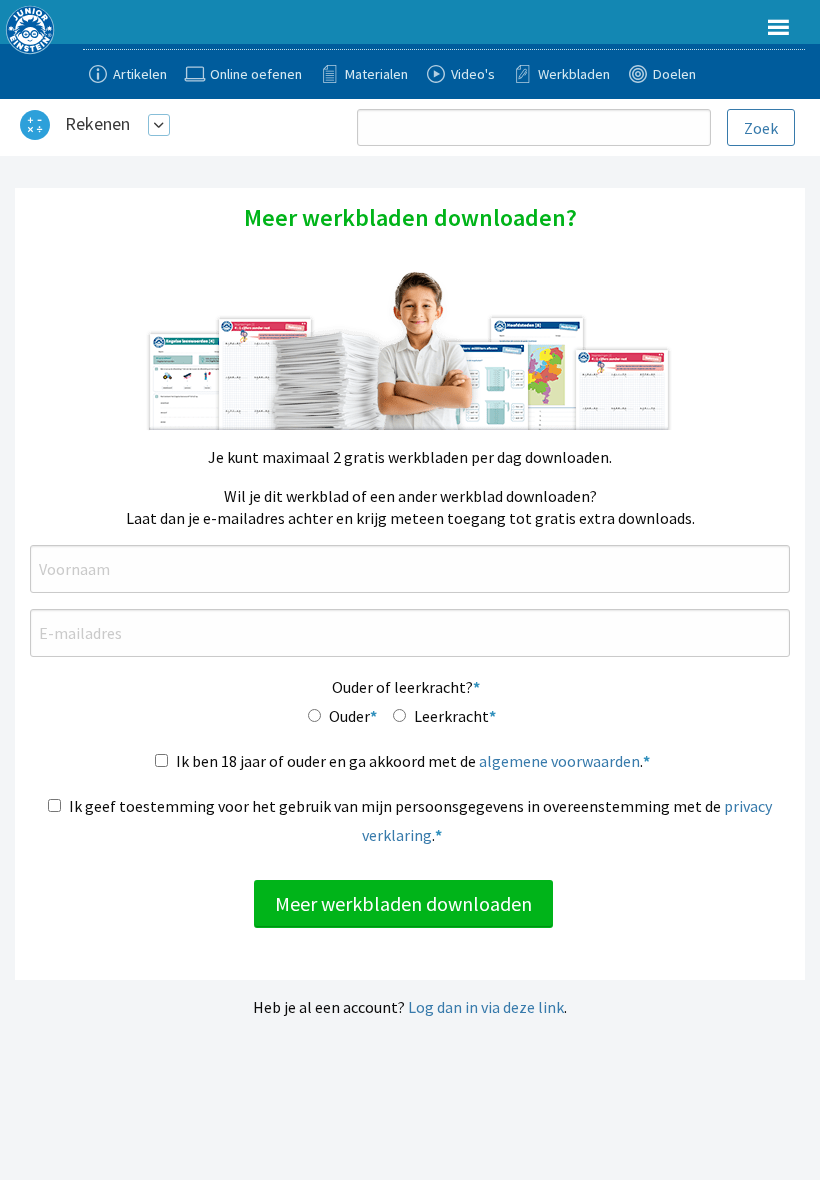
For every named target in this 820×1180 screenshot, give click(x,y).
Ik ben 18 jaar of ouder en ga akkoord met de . (409, 761)
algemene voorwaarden (559, 761)
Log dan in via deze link (486, 1007)
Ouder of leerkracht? (402, 687)
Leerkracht (451, 716)
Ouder (349, 716)
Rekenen (97, 123)
